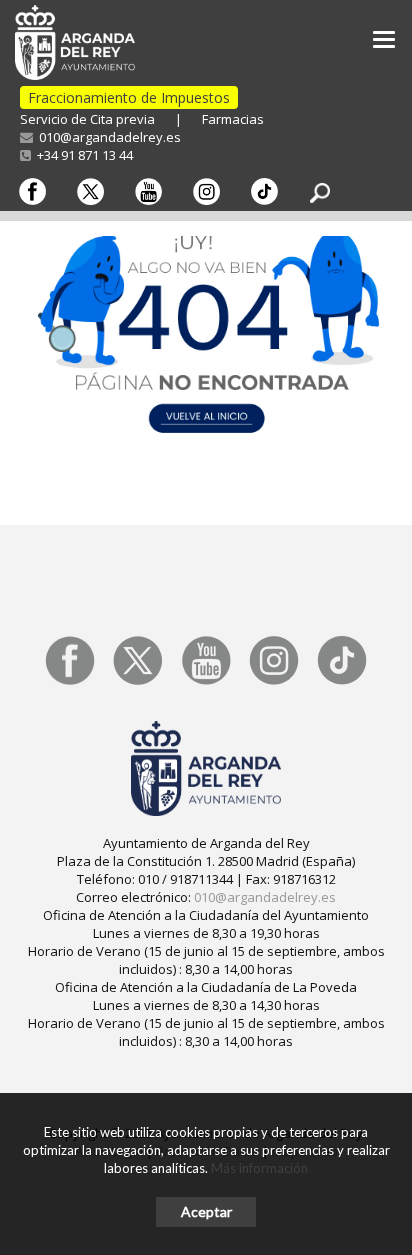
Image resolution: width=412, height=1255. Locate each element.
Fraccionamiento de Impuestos (129, 97)
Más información (259, 1168)
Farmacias (233, 119)
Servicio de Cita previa (87, 119)
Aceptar (206, 1211)
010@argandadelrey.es (107, 137)
